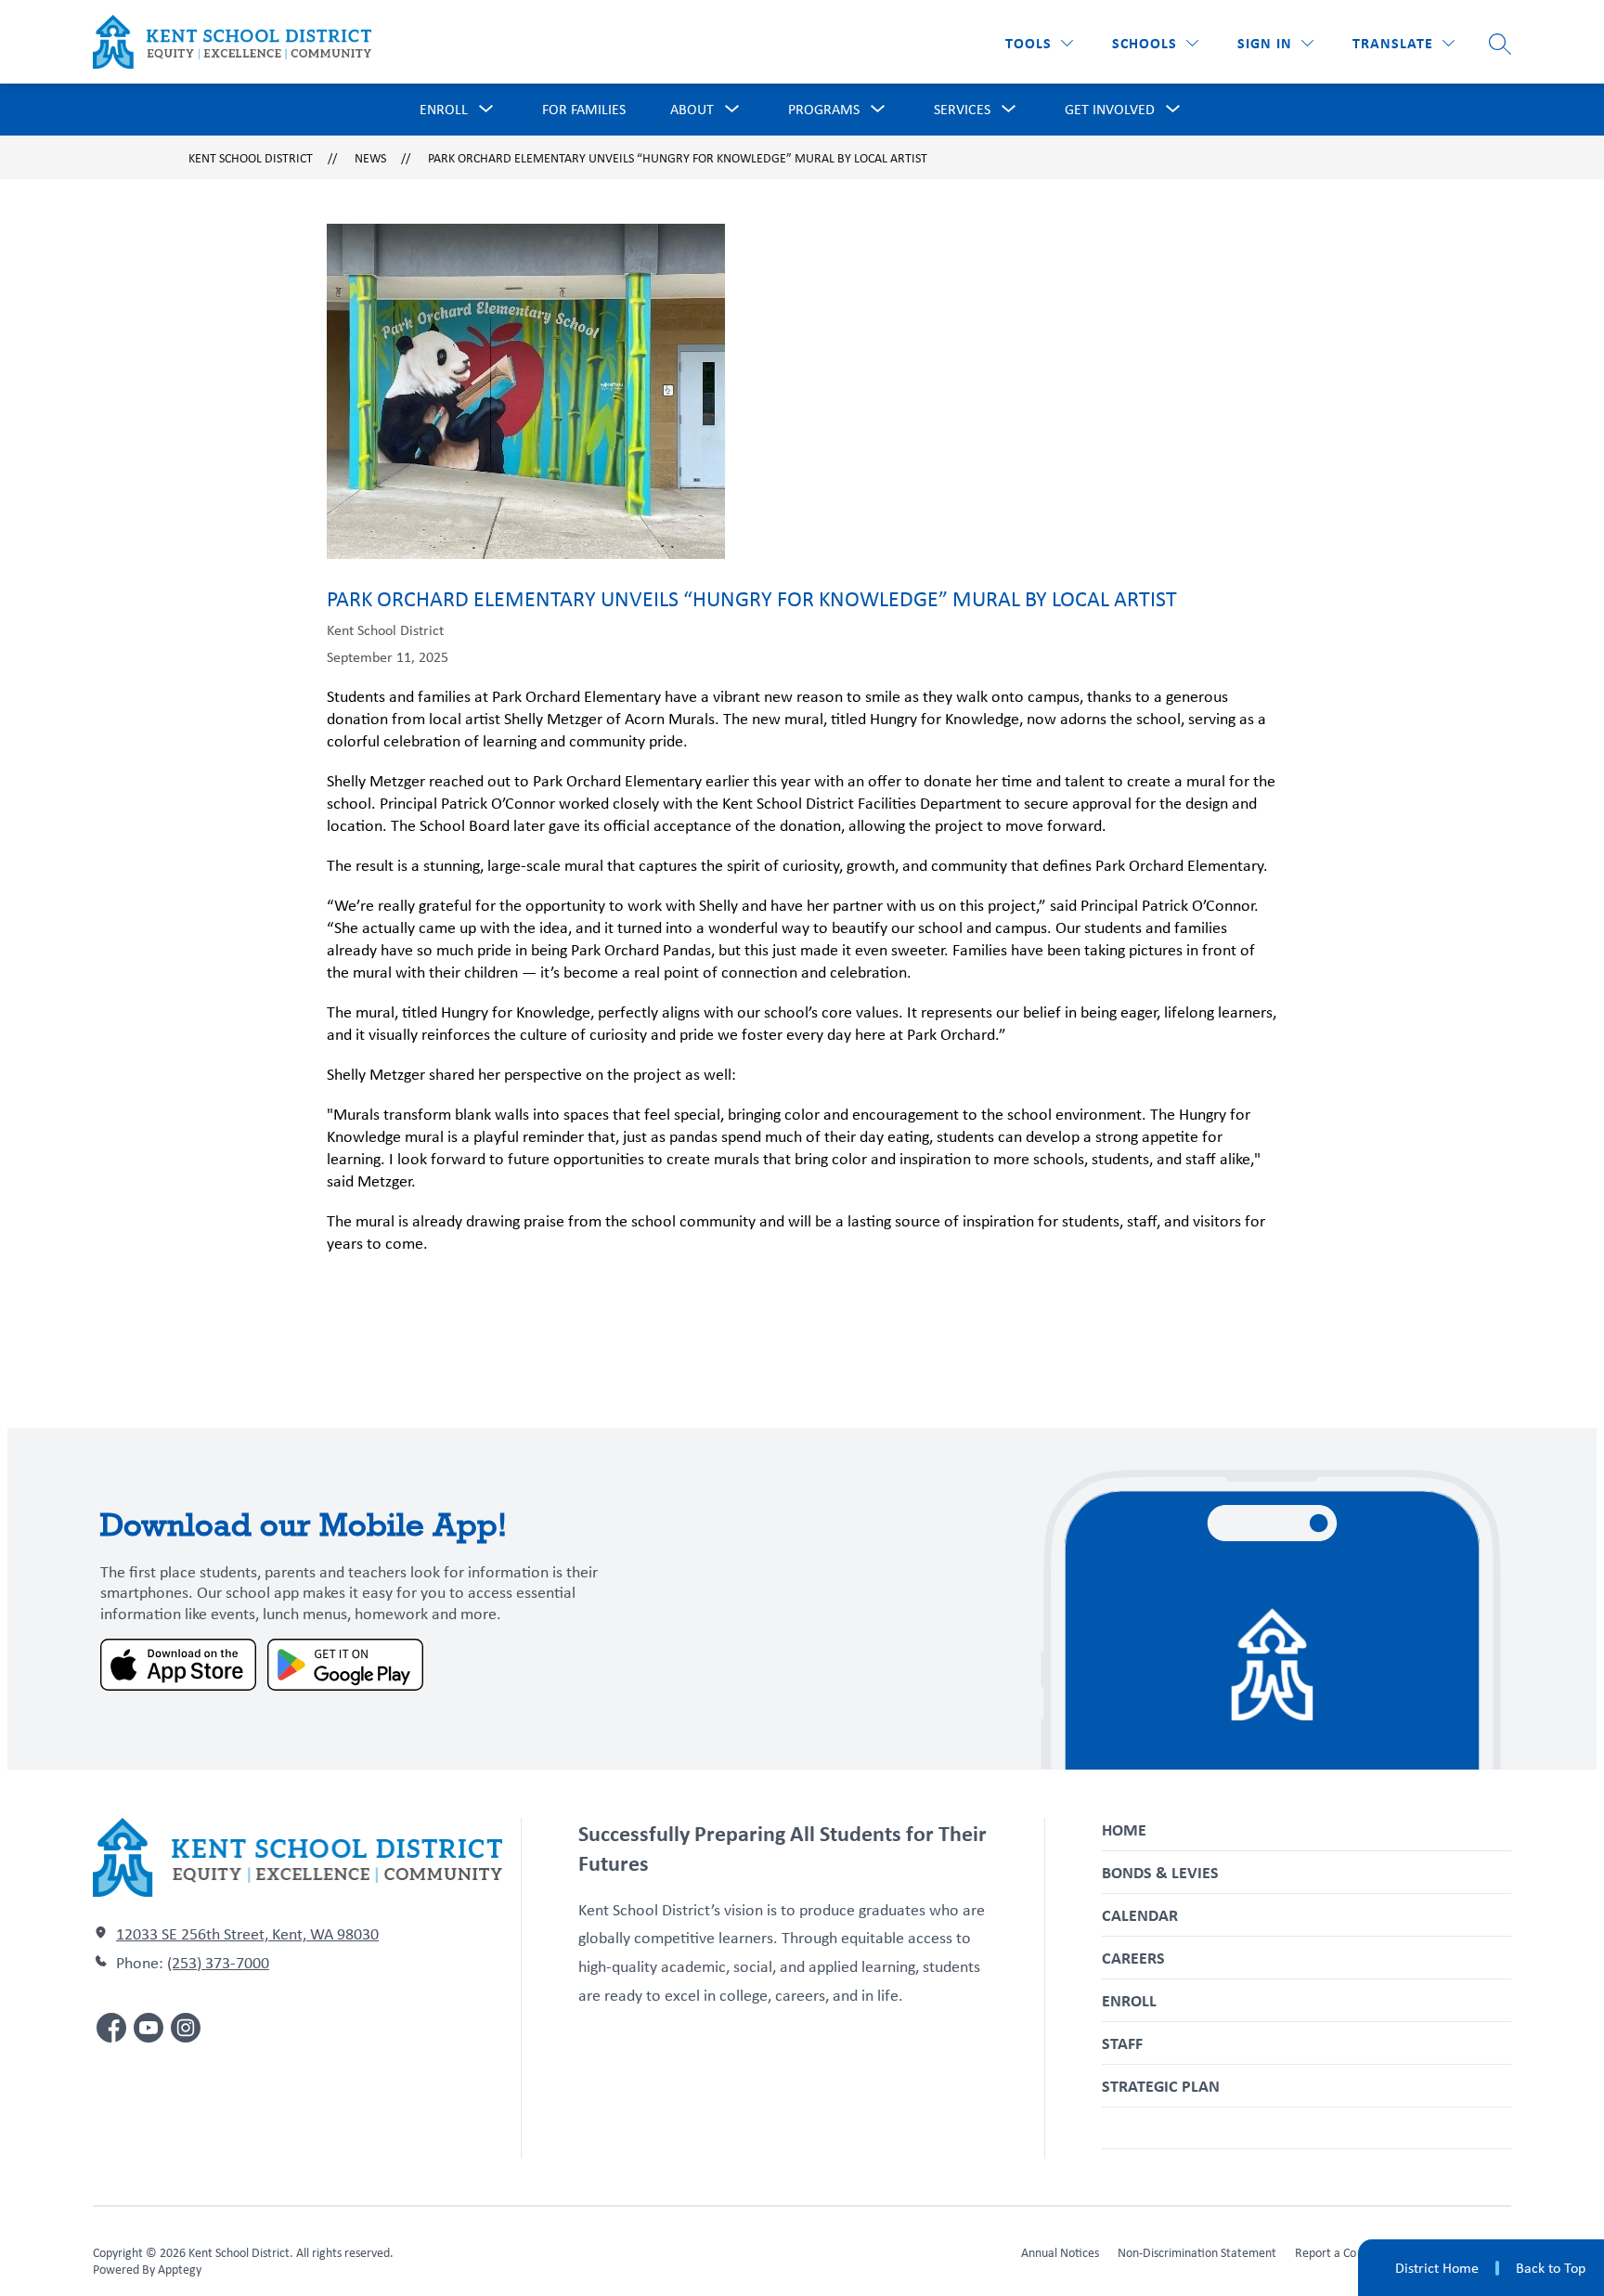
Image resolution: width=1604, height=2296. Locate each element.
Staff (1122, 2043)
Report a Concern (1340, 2252)
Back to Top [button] (1551, 2268)
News (370, 158)
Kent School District (251, 158)
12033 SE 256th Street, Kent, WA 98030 (247, 1934)
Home (1124, 1829)
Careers (1133, 1958)
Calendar (1140, 1915)
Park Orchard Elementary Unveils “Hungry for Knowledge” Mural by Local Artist (678, 158)
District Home (1437, 2268)
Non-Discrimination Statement (1197, 2252)
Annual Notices (1060, 2252)
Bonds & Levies (1160, 1872)
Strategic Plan (1161, 2086)
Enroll (1129, 2000)
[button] (1275, 43)
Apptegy (180, 2269)
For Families (584, 109)
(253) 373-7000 (218, 1963)
